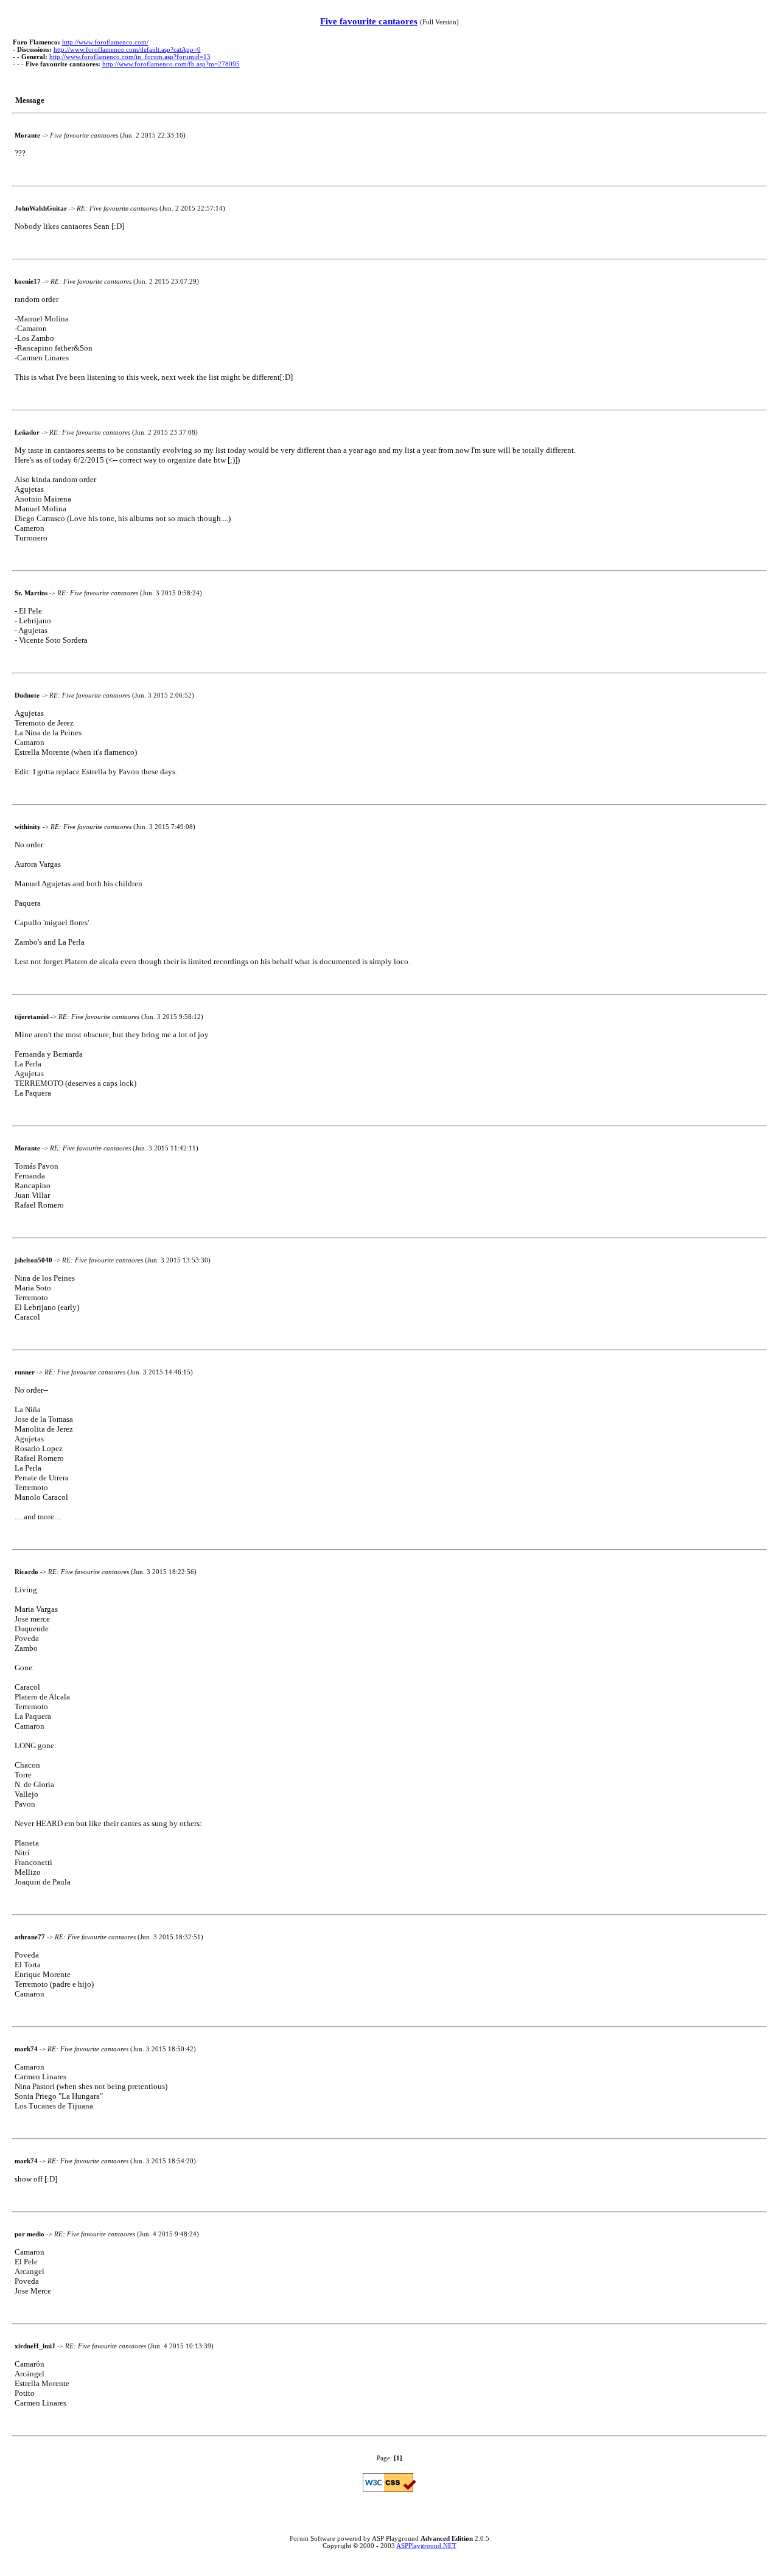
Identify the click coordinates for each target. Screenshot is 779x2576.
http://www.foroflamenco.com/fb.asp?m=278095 (171, 64)
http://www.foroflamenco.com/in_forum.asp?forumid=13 (130, 57)
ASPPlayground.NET (426, 2546)
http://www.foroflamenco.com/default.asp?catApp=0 (127, 49)
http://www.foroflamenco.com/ (105, 42)
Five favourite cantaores (369, 21)
